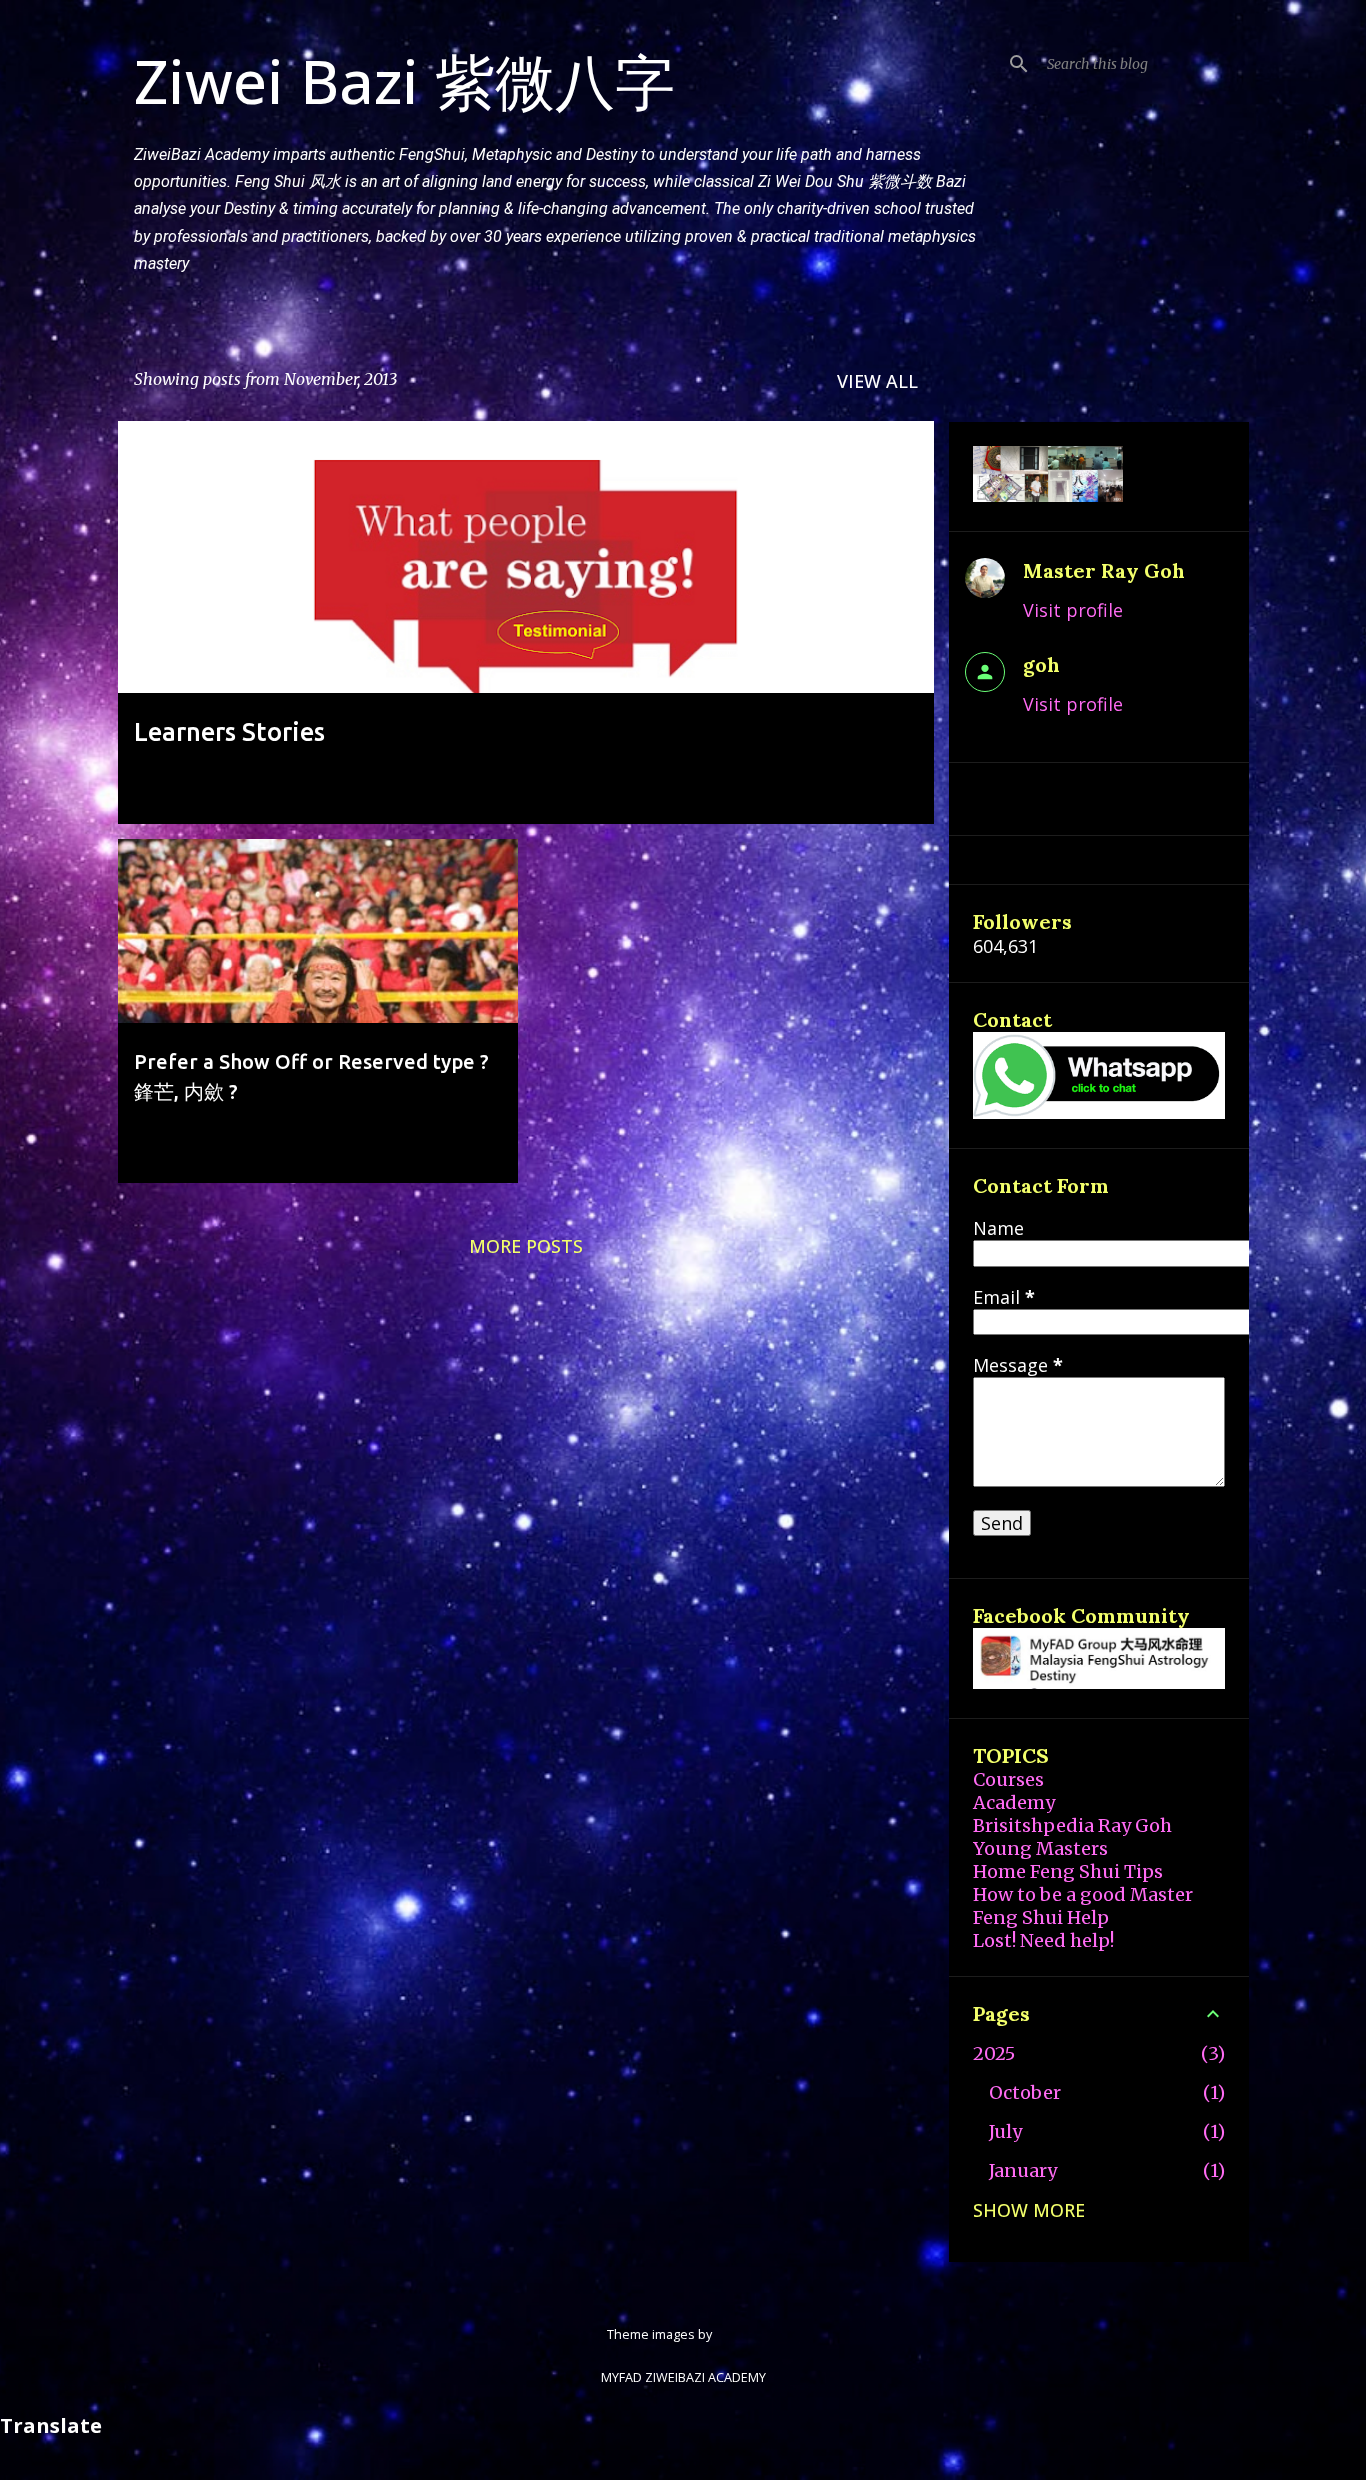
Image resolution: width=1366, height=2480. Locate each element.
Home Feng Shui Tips (1068, 1871)
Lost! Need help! (1043, 1940)
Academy (1014, 1802)
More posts (526, 1246)
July (1005, 2131)
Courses (1008, 1779)
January (1023, 2170)
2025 (994, 2053)
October (1025, 2092)
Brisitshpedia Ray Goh (1072, 1825)
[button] (906, 786)
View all (877, 381)
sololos (737, 2334)
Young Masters (1040, 1848)
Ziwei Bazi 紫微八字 (404, 81)
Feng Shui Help (1041, 1917)
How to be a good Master (1083, 1894)
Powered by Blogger (695, 2292)
